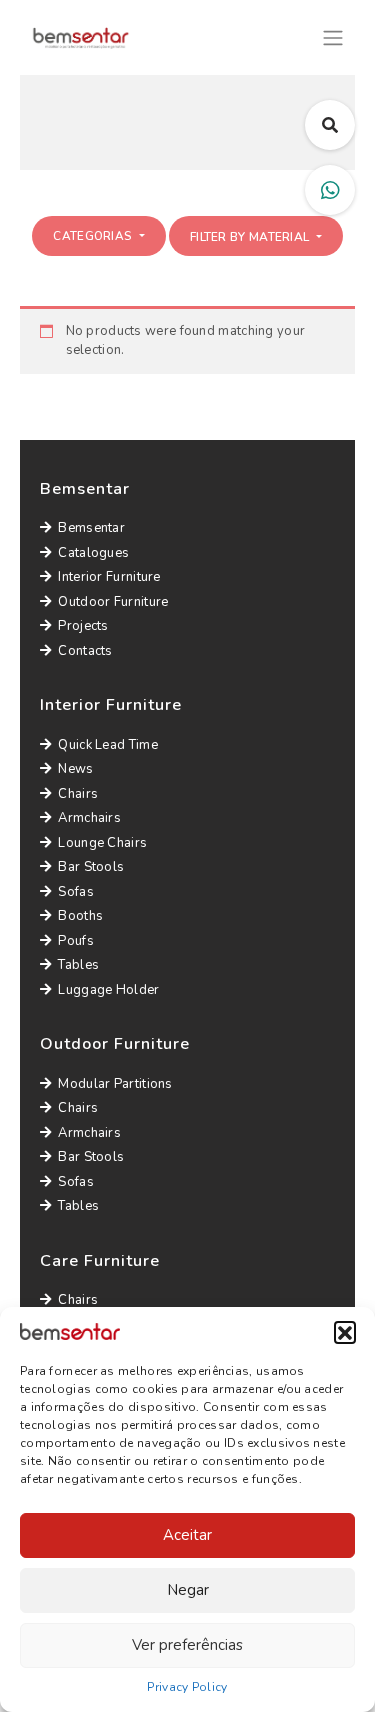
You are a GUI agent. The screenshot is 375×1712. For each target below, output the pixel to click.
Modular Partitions (115, 1084)
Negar (188, 1590)
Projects (83, 626)
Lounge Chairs (102, 843)
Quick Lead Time (108, 745)
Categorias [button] (94, 236)
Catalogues (93, 553)
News (75, 769)
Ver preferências (187, 1645)
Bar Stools (91, 867)
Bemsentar (91, 528)
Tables (78, 965)
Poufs (76, 941)
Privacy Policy (187, 1687)
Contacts (85, 651)
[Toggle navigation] (333, 35)
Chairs (78, 794)
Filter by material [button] (251, 237)
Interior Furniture (109, 577)
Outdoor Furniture (113, 602)
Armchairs (89, 818)
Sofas (76, 892)
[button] (345, 1332)
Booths (80, 916)
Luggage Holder (108, 990)
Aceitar (187, 1535)
